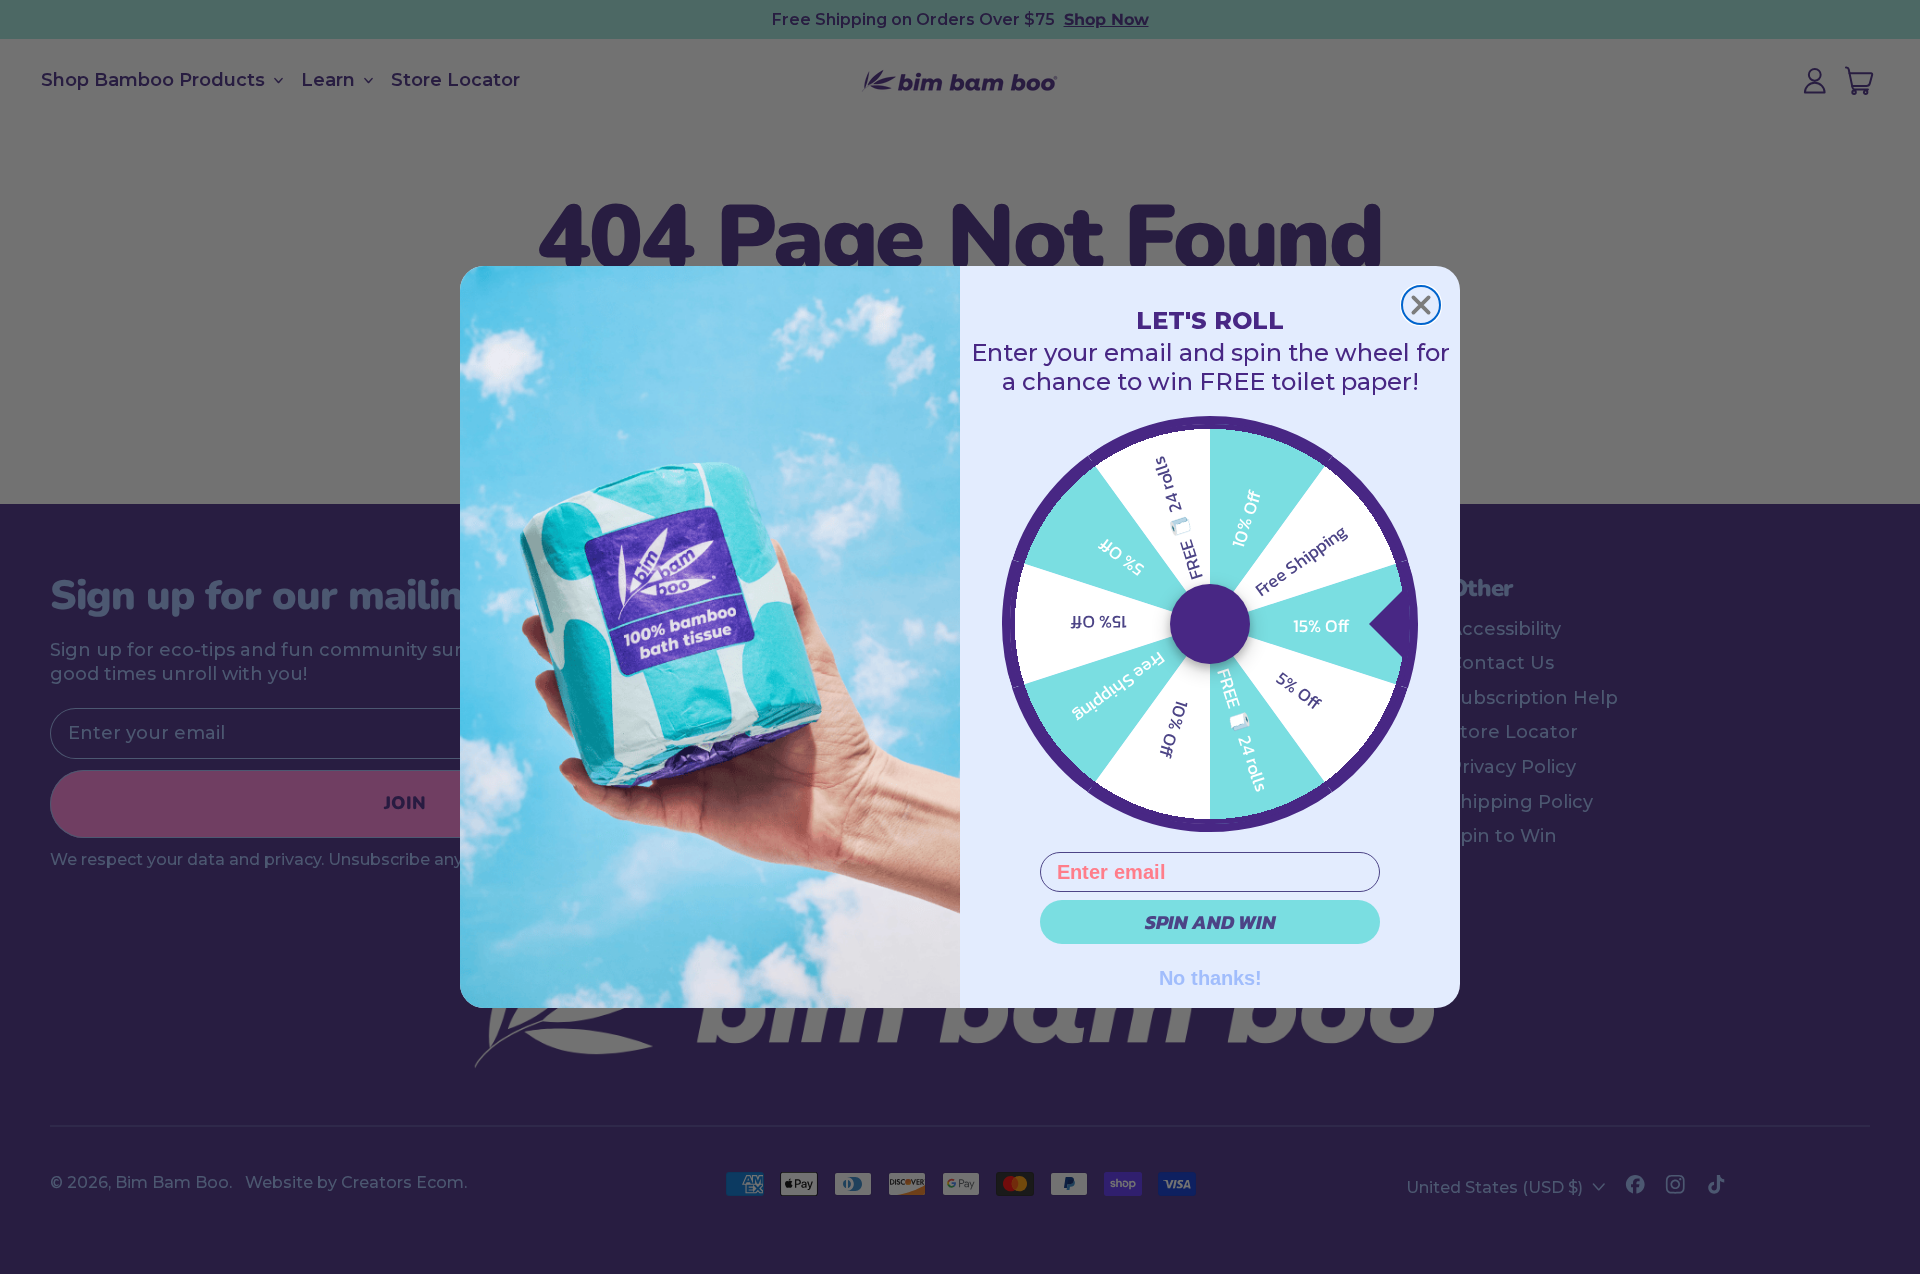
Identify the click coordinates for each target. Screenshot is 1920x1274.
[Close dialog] (1421, 305)
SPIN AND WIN (1210, 922)
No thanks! (1210, 976)
